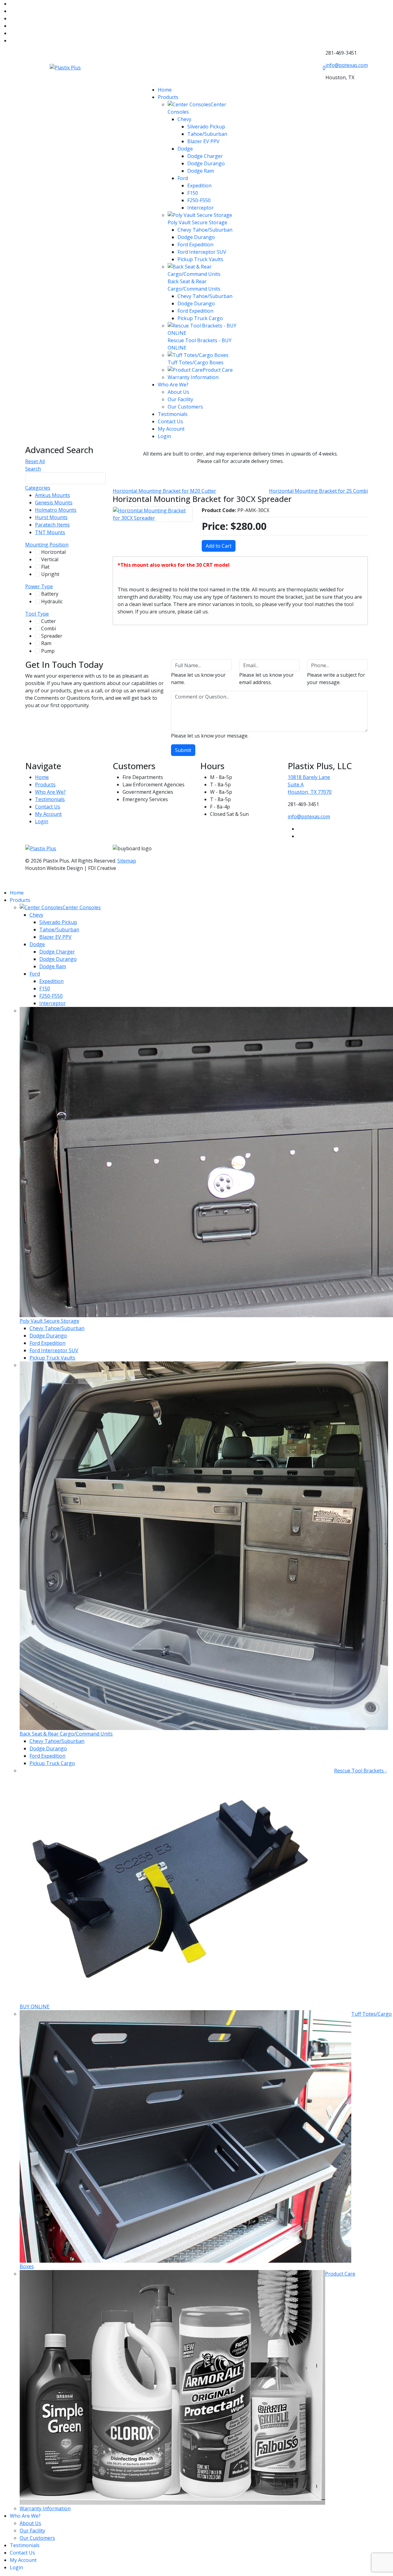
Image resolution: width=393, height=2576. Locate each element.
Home (165, 90)
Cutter (52, 621)
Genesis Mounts (57, 503)
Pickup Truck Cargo (200, 318)
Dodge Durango (206, 163)
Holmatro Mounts (60, 510)
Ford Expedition (195, 245)
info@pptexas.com (347, 65)
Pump (51, 651)
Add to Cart (219, 546)
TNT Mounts (53, 532)
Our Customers (185, 407)
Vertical (54, 559)
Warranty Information (193, 377)
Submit (183, 750)
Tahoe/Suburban (207, 134)
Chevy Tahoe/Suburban (205, 230)
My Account (171, 429)
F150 (193, 193)
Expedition (199, 186)
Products (168, 97)
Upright (53, 574)
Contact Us (170, 421)
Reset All (35, 461)
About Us (178, 392)
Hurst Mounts (56, 517)
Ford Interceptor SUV (202, 252)
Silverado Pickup (206, 127)
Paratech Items (56, 525)
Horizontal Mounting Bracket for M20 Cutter (164, 491)
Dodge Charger (205, 156)
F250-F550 (199, 200)
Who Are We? (173, 385)
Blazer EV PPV (203, 141)
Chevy (184, 119)
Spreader (56, 636)
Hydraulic (56, 601)
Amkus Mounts (56, 495)
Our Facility (180, 399)
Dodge (185, 149)
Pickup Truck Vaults (200, 259)
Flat (48, 567)
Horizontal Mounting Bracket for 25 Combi (318, 491)
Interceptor (200, 208)
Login (164, 436)
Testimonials (173, 414)
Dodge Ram (201, 171)
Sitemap (127, 861)
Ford (183, 178)
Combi (51, 628)
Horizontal (57, 552)
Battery (54, 594)
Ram (49, 643)
